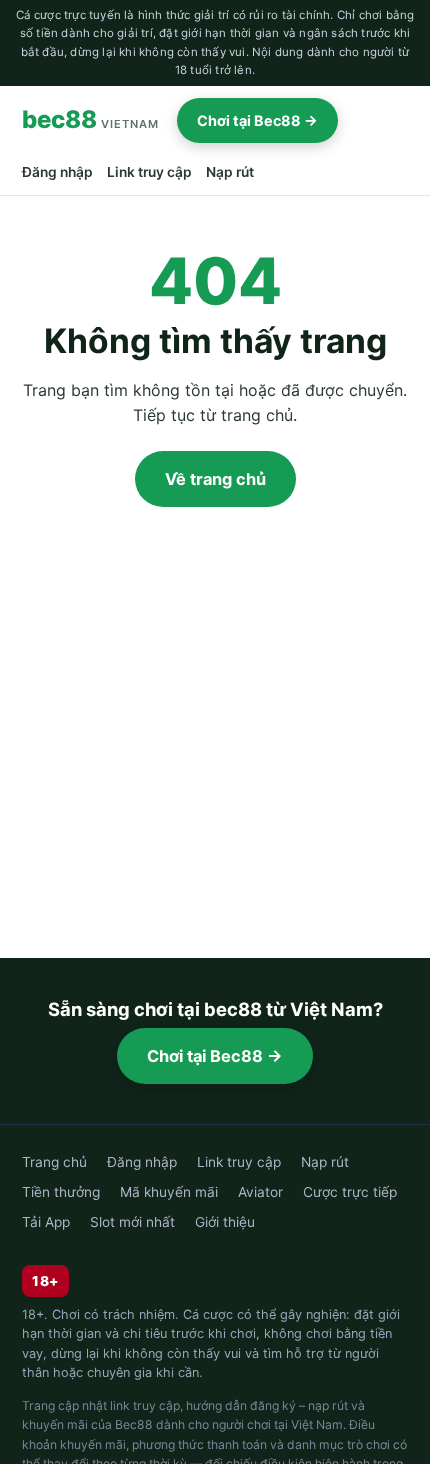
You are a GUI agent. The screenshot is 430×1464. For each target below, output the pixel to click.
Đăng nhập (57, 172)
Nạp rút (230, 172)
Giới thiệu (225, 1222)
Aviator (260, 1192)
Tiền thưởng (61, 1192)
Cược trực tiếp (350, 1192)
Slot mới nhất (132, 1222)
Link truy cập (149, 172)
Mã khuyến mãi (169, 1192)
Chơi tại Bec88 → (257, 120)
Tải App (46, 1222)
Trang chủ (54, 1162)
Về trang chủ (215, 479)
